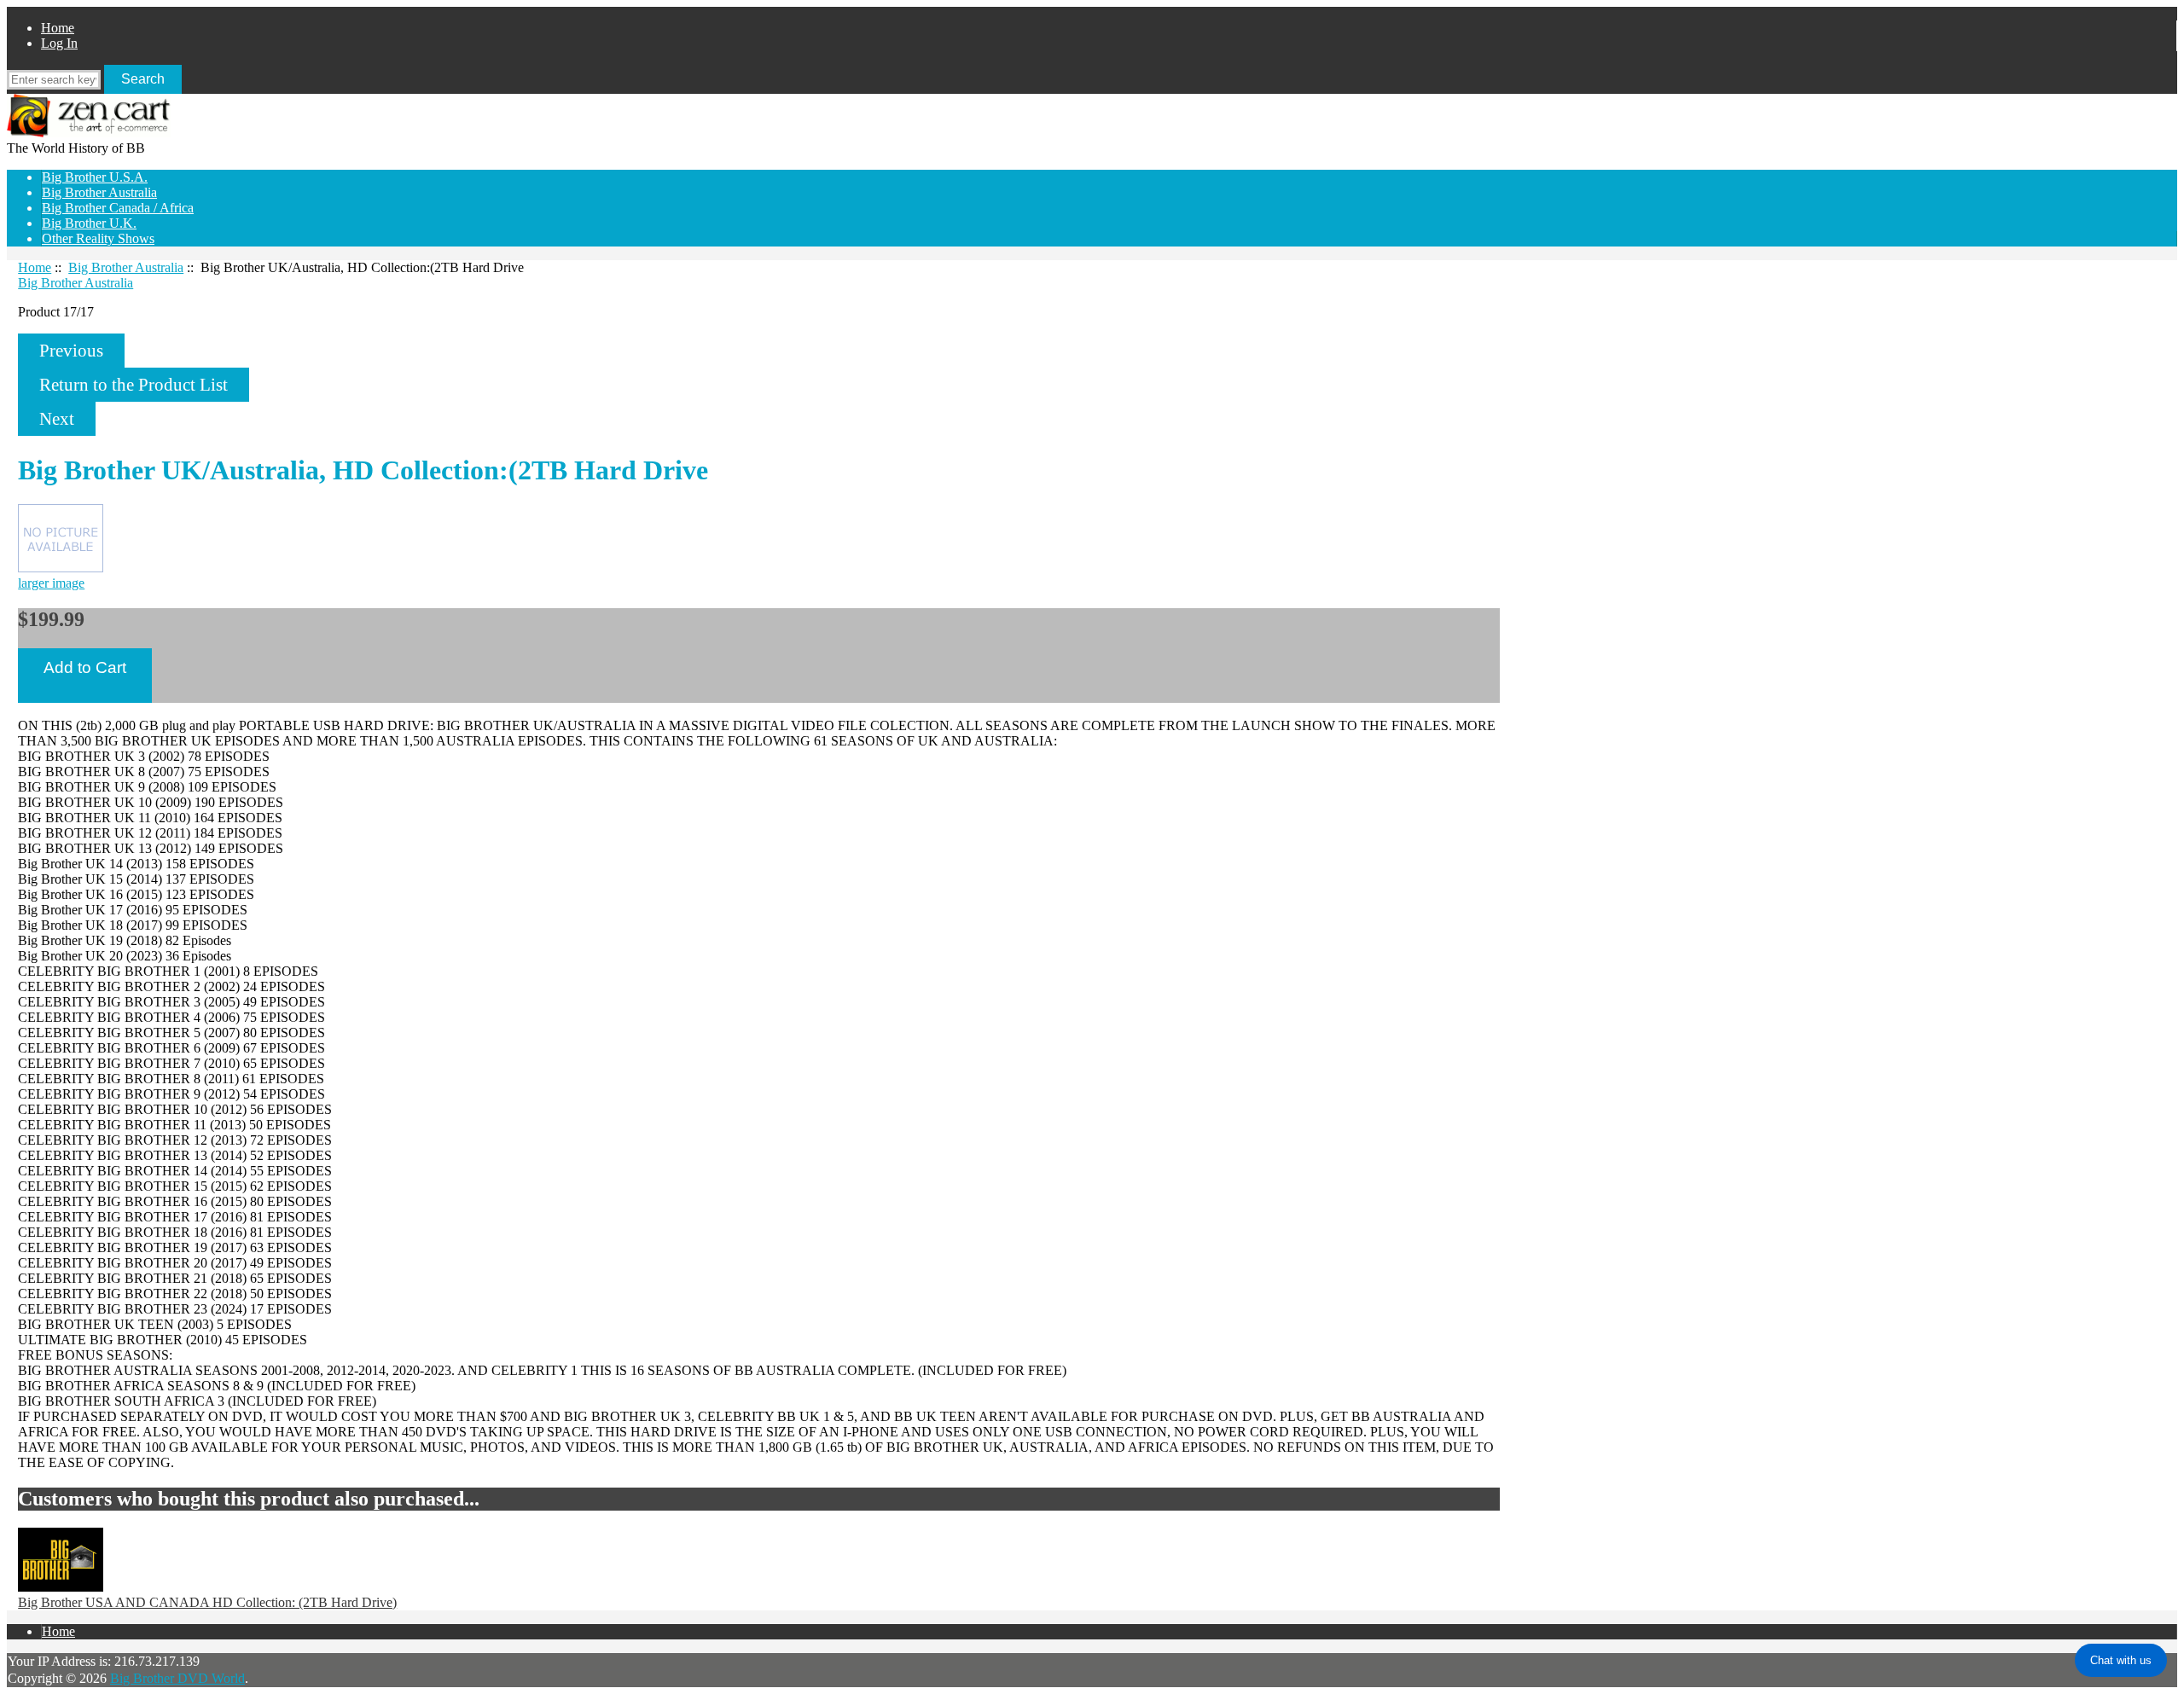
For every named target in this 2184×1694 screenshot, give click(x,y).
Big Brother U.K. (89, 223)
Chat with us (2121, 1660)
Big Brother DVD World (177, 1678)
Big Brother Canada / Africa (118, 208)
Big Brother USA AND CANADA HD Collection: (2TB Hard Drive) (207, 1602)
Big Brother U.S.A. (95, 177)
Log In (59, 43)
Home (58, 28)
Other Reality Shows (98, 238)
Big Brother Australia (126, 267)
